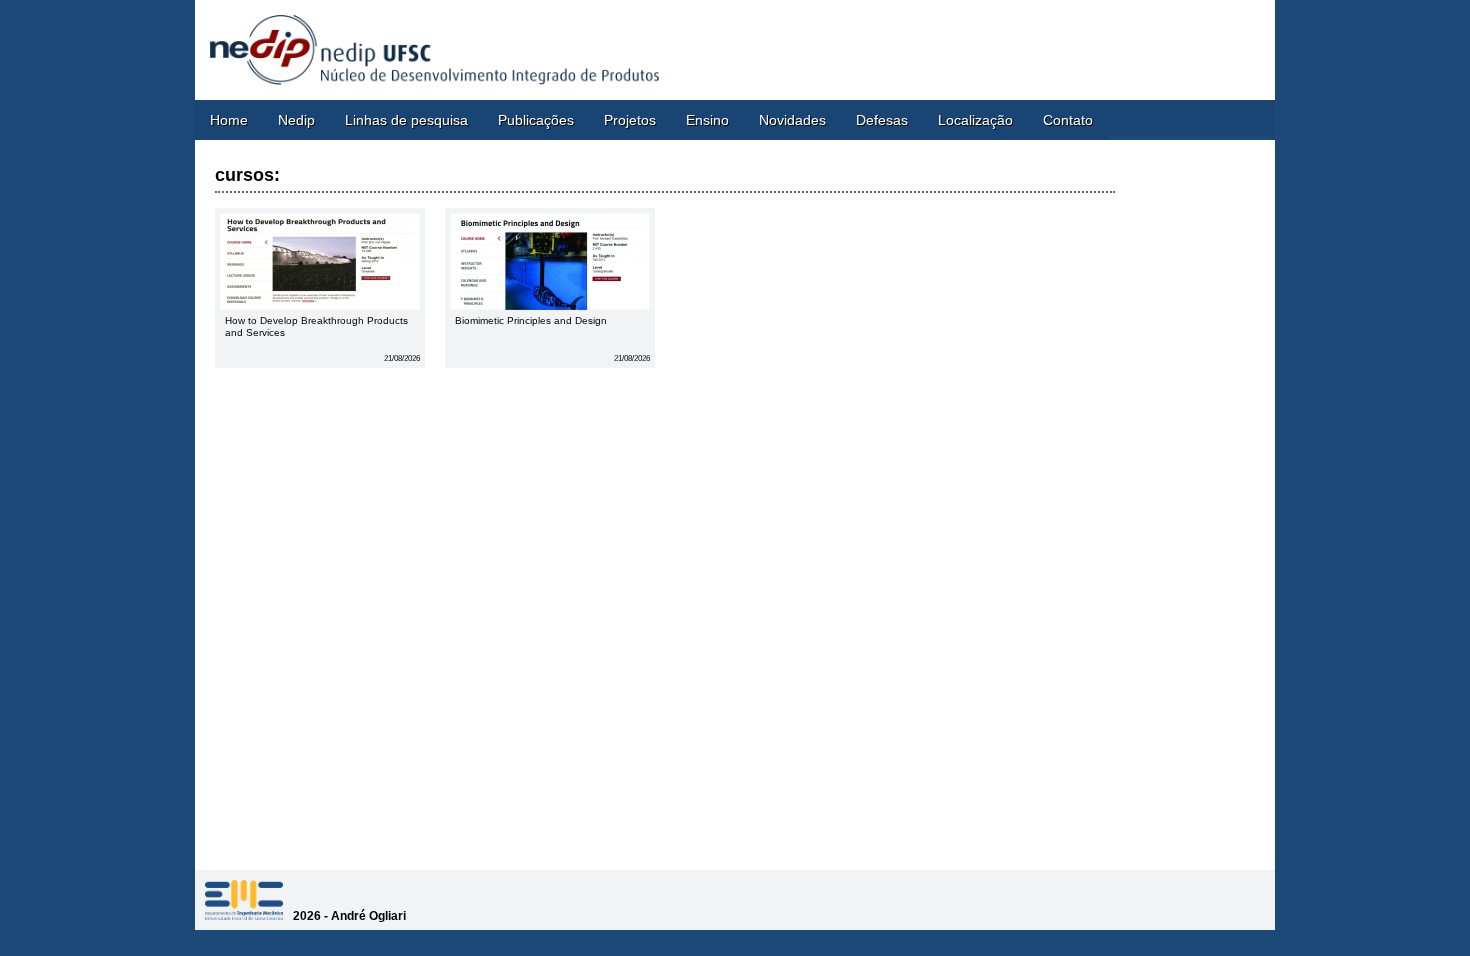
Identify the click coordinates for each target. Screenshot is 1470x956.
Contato (1068, 120)
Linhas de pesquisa (406, 120)
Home (229, 120)
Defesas (882, 120)
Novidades (792, 120)
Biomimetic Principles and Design (531, 320)
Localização (975, 120)
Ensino (707, 120)
